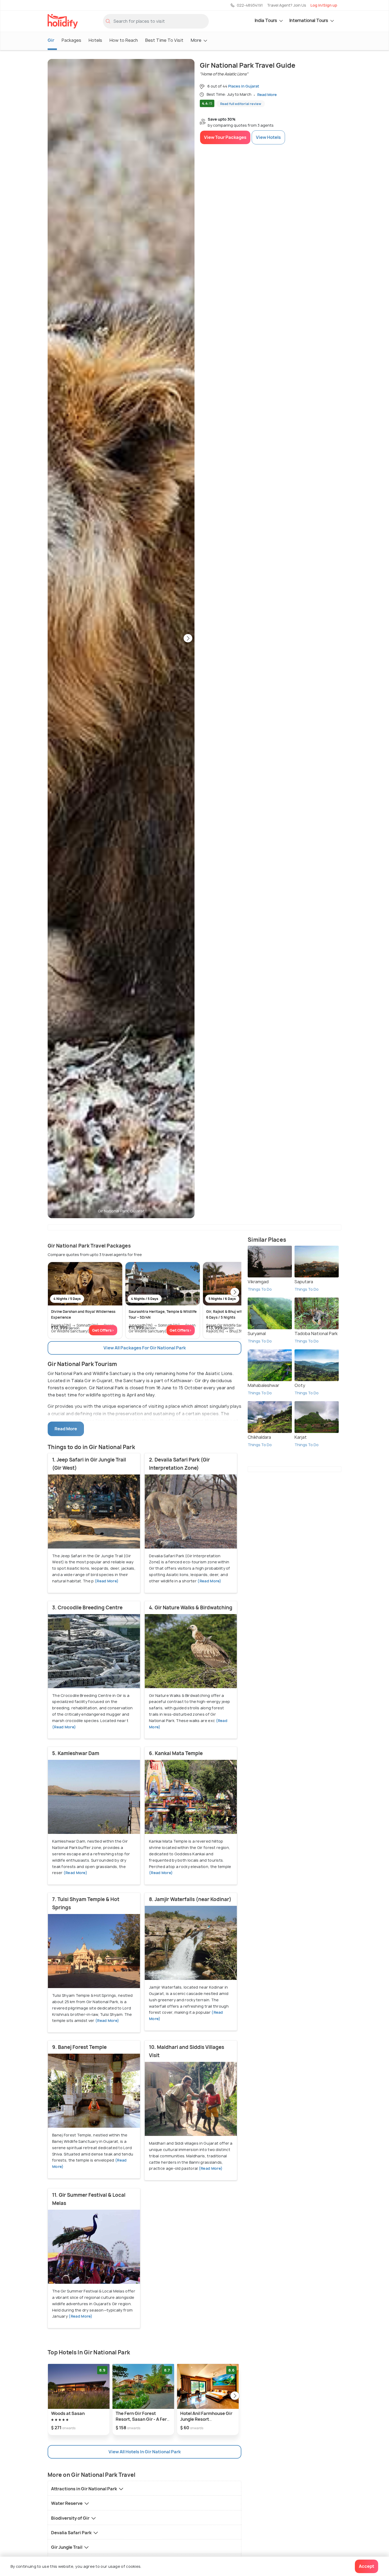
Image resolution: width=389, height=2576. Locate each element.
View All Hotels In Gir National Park (145, 2452)
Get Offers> (103, 1330)
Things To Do (260, 1289)
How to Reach (124, 40)
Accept (367, 2566)
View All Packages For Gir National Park (145, 1348)
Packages (71, 40)
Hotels (95, 40)
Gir (51, 40)
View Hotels (268, 137)
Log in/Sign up (324, 5)
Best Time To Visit (164, 40)
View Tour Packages (225, 137)
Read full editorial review (241, 104)
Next (188, 639)
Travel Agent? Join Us (287, 5)
